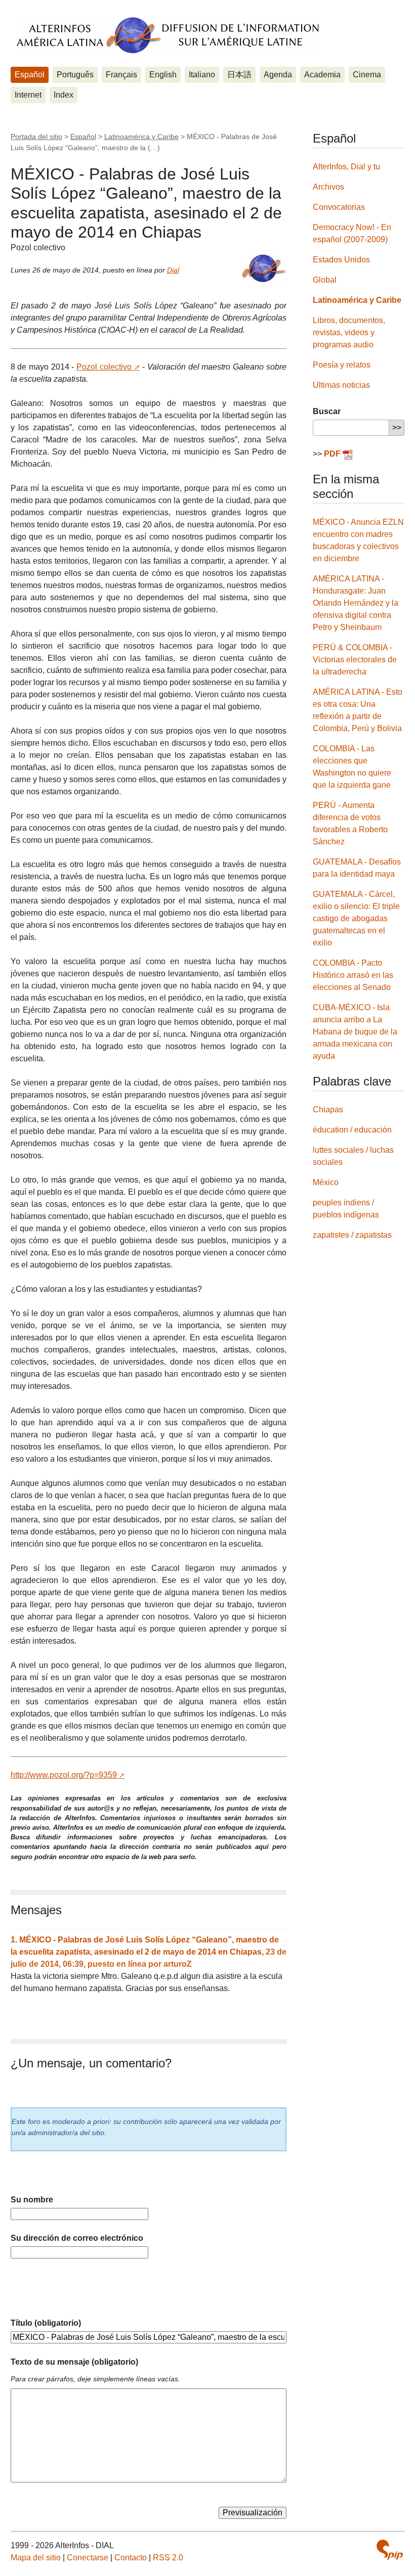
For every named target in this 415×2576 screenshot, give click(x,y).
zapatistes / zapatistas (352, 1235)
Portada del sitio (36, 137)
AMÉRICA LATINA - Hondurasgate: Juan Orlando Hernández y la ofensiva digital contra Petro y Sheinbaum (356, 603)
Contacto (131, 2558)
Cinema (367, 75)
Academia (322, 75)
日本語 (239, 75)
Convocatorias (339, 207)
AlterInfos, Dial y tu (346, 167)
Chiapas (328, 1110)
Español (30, 75)
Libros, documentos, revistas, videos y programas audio (349, 332)
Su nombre (32, 2200)
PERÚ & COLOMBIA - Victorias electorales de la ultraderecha (355, 660)
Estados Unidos (341, 260)
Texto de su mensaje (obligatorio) (74, 2362)
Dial (173, 270)
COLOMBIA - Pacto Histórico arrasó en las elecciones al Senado (353, 975)
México (326, 1182)
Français (121, 75)
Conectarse (88, 2558)
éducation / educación (352, 1130)
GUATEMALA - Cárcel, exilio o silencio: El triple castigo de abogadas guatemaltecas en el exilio (356, 918)
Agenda (278, 75)
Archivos (328, 187)
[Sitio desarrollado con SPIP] (390, 2550)
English (163, 75)
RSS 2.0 (168, 2558)
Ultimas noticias (341, 385)
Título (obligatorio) (46, 2323)
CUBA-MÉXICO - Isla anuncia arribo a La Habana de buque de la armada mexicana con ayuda (355, 1032)
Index (64, 95)
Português (75, 75)
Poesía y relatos (342, 365)
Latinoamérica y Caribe (141, 137)
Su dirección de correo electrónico (77, 2238)
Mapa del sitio (36, 2558)
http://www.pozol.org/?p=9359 (64, 1775)
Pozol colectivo (104, 367)
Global (325, 280)
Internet (28, 95)
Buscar (327, 411)
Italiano (202, 75)
